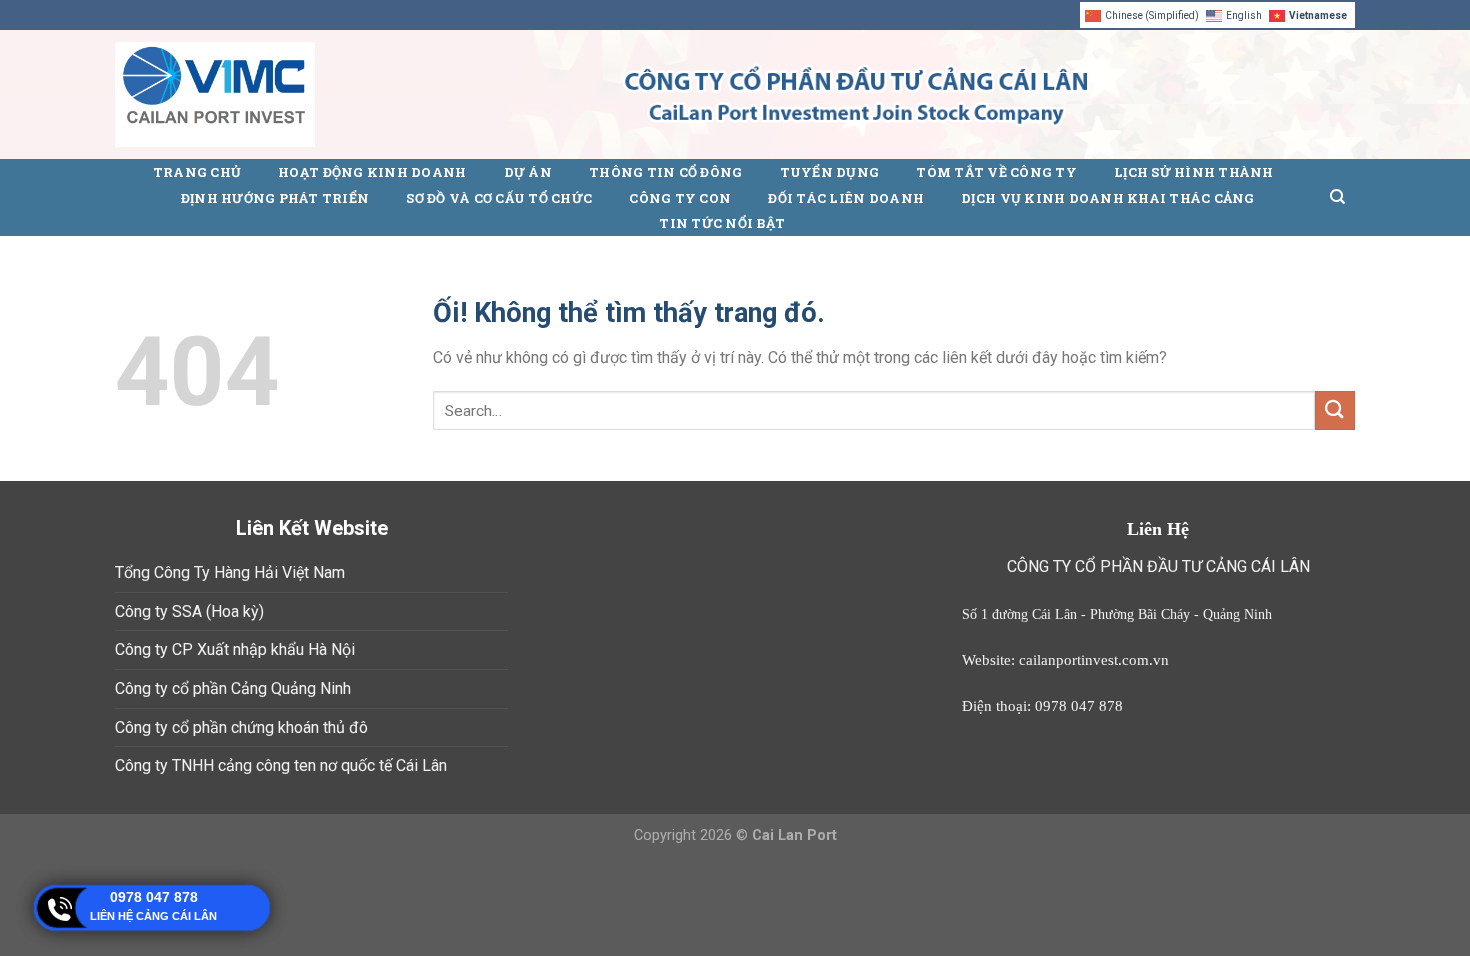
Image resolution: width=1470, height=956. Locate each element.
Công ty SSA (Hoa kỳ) (189, 611)
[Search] (1337, 197)
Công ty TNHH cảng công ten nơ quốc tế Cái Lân (281, 765)
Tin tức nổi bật (722, 223)
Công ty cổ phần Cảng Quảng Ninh (233, 688)
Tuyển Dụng (830, 172)
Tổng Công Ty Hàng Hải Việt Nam (230, 572)
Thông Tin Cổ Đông (665, 172)
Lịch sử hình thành (1194, 172)
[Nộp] (1335, 410)
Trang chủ (197, 172)
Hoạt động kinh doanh (372, 172)
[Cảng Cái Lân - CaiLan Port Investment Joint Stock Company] (215, 95)
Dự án (528, 172)
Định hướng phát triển (275, 198)
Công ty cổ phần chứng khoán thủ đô (241, 727)
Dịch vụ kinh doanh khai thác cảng (1107, 198)
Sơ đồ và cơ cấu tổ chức (499, 198)
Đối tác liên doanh (846, 198)
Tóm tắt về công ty (996, 172)
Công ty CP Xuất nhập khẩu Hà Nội (235, 649)
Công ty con (680, 198)
